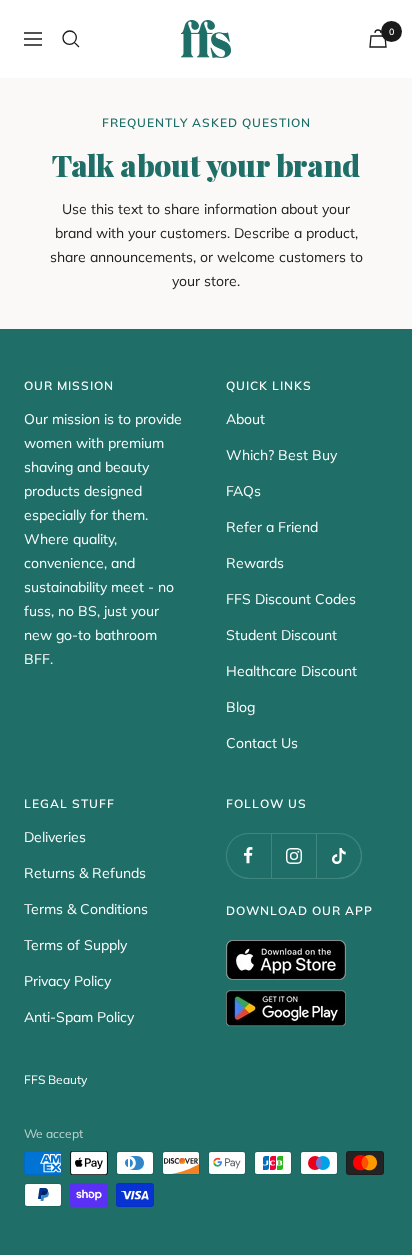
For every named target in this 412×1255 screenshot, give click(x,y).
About (245, 419)
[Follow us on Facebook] (248, 855)
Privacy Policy (67, 981)
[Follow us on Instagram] (293, 855)
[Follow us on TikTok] (338, 855)
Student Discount (281, 635)
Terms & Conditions (86, 909)
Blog (240, 707)
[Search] (71, 39)
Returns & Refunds (85, 873)
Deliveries (55, 837)
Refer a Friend (272, 527)
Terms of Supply (75, 945)
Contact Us (262, 743)
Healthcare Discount (291, 671)
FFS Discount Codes (291, 599)
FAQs (243, 491)
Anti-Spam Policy (79, 1017)
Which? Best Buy (281, 455)
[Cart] (378, 38)
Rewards (255, 563)
